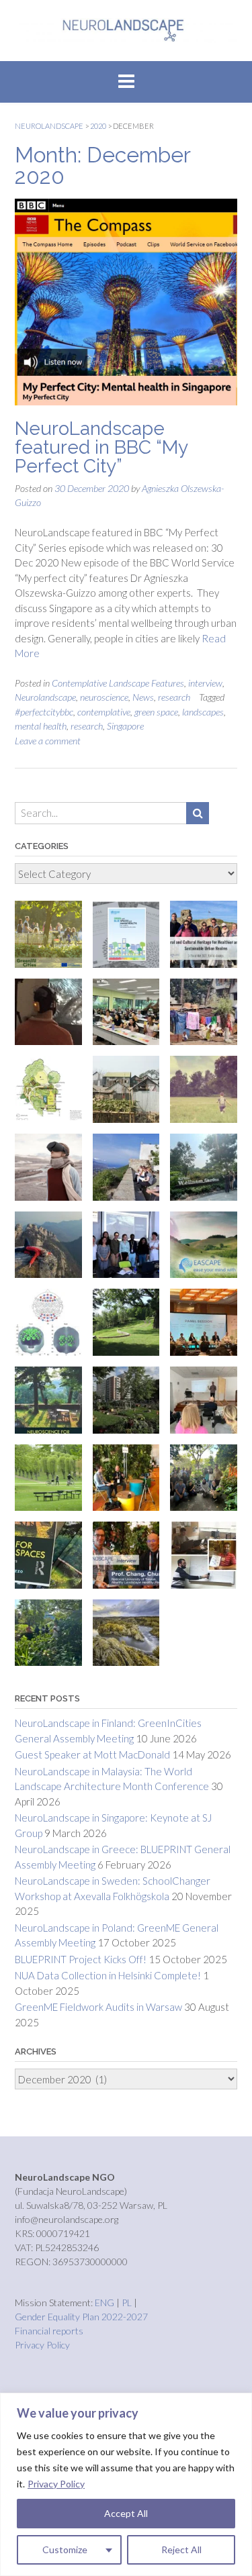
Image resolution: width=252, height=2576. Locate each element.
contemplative (104, 712)
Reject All (181, 2549)
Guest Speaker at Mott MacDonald (92, 1754)
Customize (65, 2549)
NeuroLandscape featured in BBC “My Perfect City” (101, 447)
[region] (126, 2484)
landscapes (203, 712)
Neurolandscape (45, 697)
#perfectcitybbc (44, 712)
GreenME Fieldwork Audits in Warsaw (98, 2007)
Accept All (126, 2513)
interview (205, 683)
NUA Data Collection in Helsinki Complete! (108, 1975)
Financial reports (49, 2331)
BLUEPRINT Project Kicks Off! (81, 1959)
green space (156, 712)
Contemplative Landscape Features (118, 683)
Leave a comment (48, 741)
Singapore (125, 726)
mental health (41, 726)
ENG (106, 2302)
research (174, 697)
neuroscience (104, 697)
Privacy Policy (56, 2484)
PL (128, 2302)
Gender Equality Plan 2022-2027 (81, 2317)
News (143, 697)
